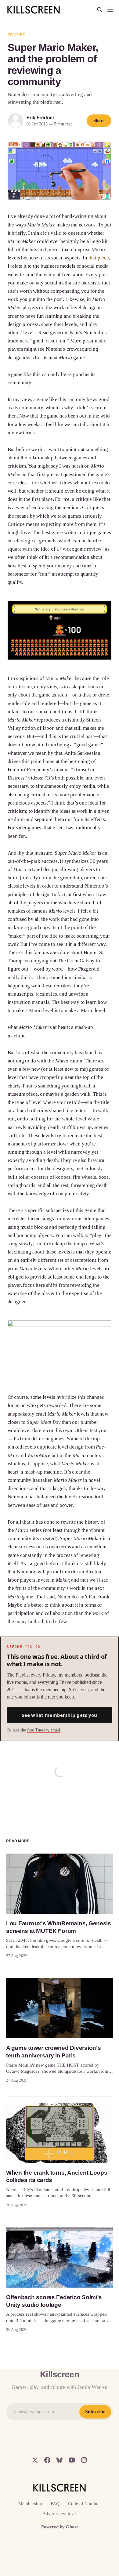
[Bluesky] (60, 2460)
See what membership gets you (59, 1715)
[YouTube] (72, 2460)
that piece (99, 258)
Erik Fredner (41, 118)
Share (99, 121)
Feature (16, 35)
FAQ (55, 2504)
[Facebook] (47, 2460)
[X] (35, 2460)
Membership (30, 2504)
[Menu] (110, 10)
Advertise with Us (60, 2513)
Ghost (72, 2527)
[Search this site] (100, 10)
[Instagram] (84, 2460)
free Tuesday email (44, 1730)
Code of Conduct (84, 2504)
